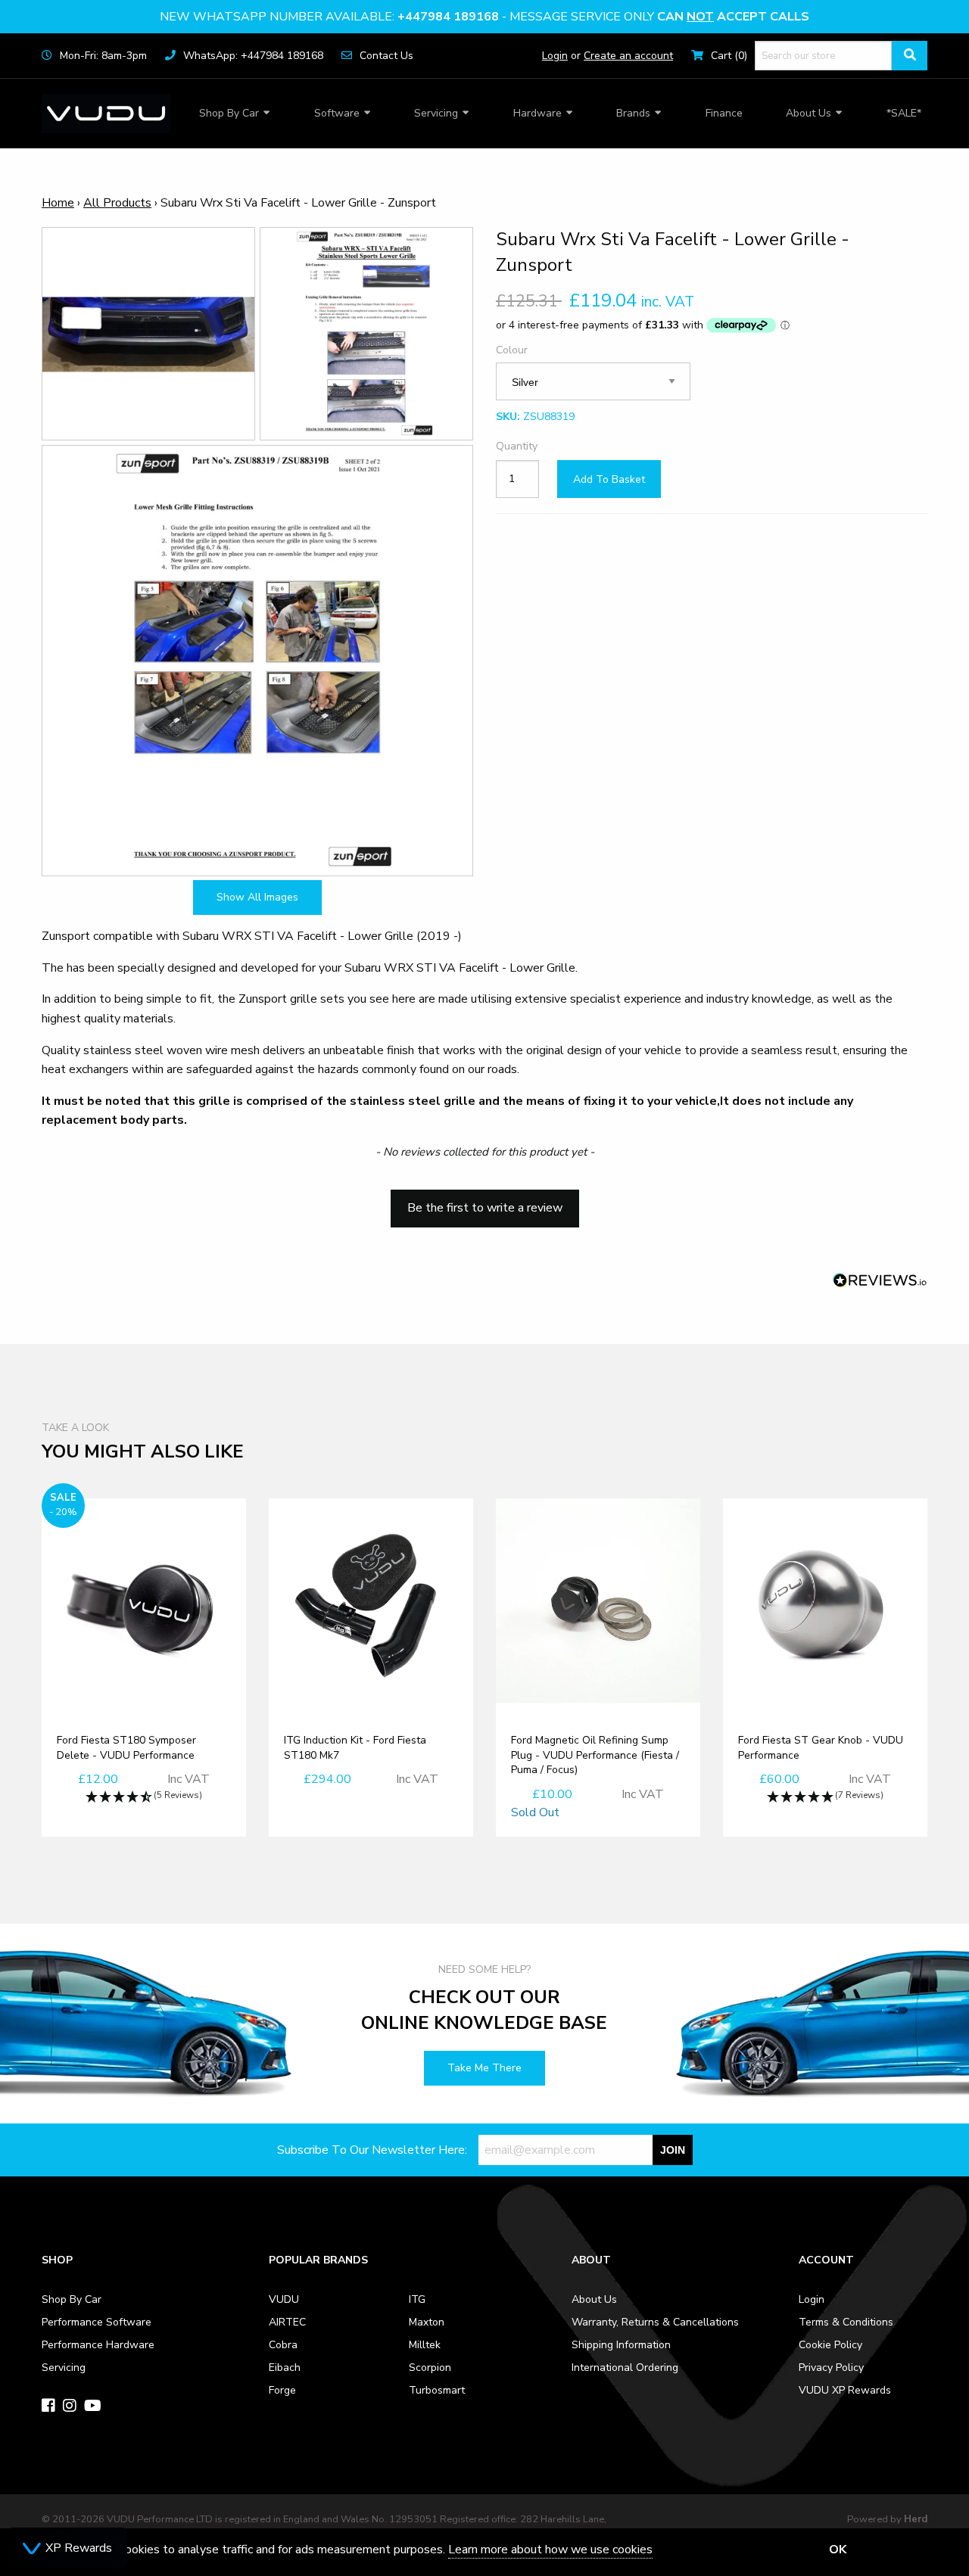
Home (58, 203)
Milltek (425, 2345)
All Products (117, 203)
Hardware (537, 113)
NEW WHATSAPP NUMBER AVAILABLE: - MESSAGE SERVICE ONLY (484, 17)
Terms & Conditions (846, 2322)
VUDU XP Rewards (845, 2390)
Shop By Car (229, 113)
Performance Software (97, 2322)
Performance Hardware (98, 2345)
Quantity (517, 446)
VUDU (284, 2299)
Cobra (283, 2345)
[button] (484, 1201)
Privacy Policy (831, 2368)
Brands (633, 113)
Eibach (285, 2368)
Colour (512, 349)
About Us (809, 113)
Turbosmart (437, 2390)
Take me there (484, 2068)
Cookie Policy (830, 2345)
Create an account (628, 56)
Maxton (427, 2322)
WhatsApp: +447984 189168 (253, 56)
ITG (417, 2299)
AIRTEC (287, 2322)
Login (555, 56)
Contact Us (386, 56)
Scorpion (430, 2368)
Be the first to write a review (485, 1208)
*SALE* (904, 113)
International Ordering (625, 2368)
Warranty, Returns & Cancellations (655, 2322)
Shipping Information (621, 2345)
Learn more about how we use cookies (550, 2550)
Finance (724, 113)
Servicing (436, 113)
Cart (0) (729, 56)
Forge (282, 2390)
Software (337, 113)
